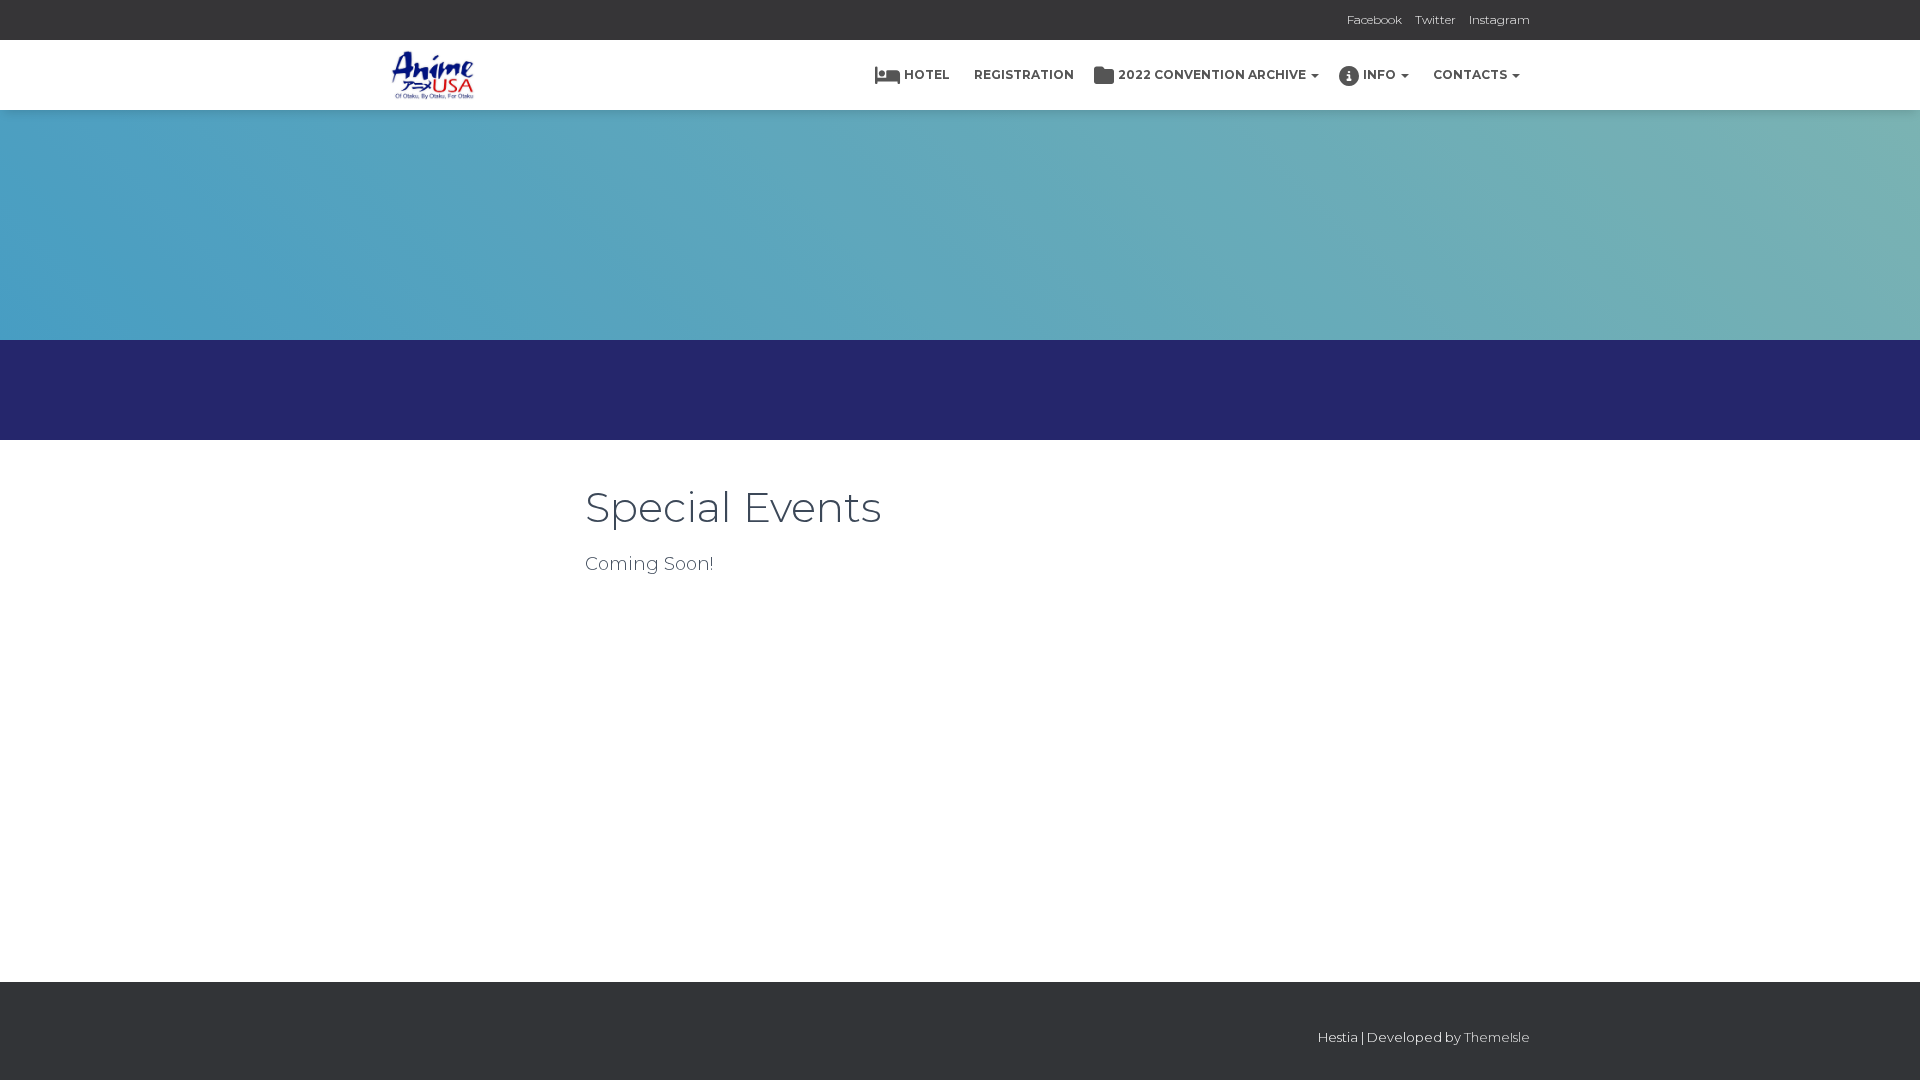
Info (1381, 74)
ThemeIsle (1497, 1037)
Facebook (1374, 19)
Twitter (1435, 19)
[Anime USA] (432, 75)
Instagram (1499, 19)
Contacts (1471, 74)
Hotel (927, 74)
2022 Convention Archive (1213, 74)
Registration (1024, 74)
